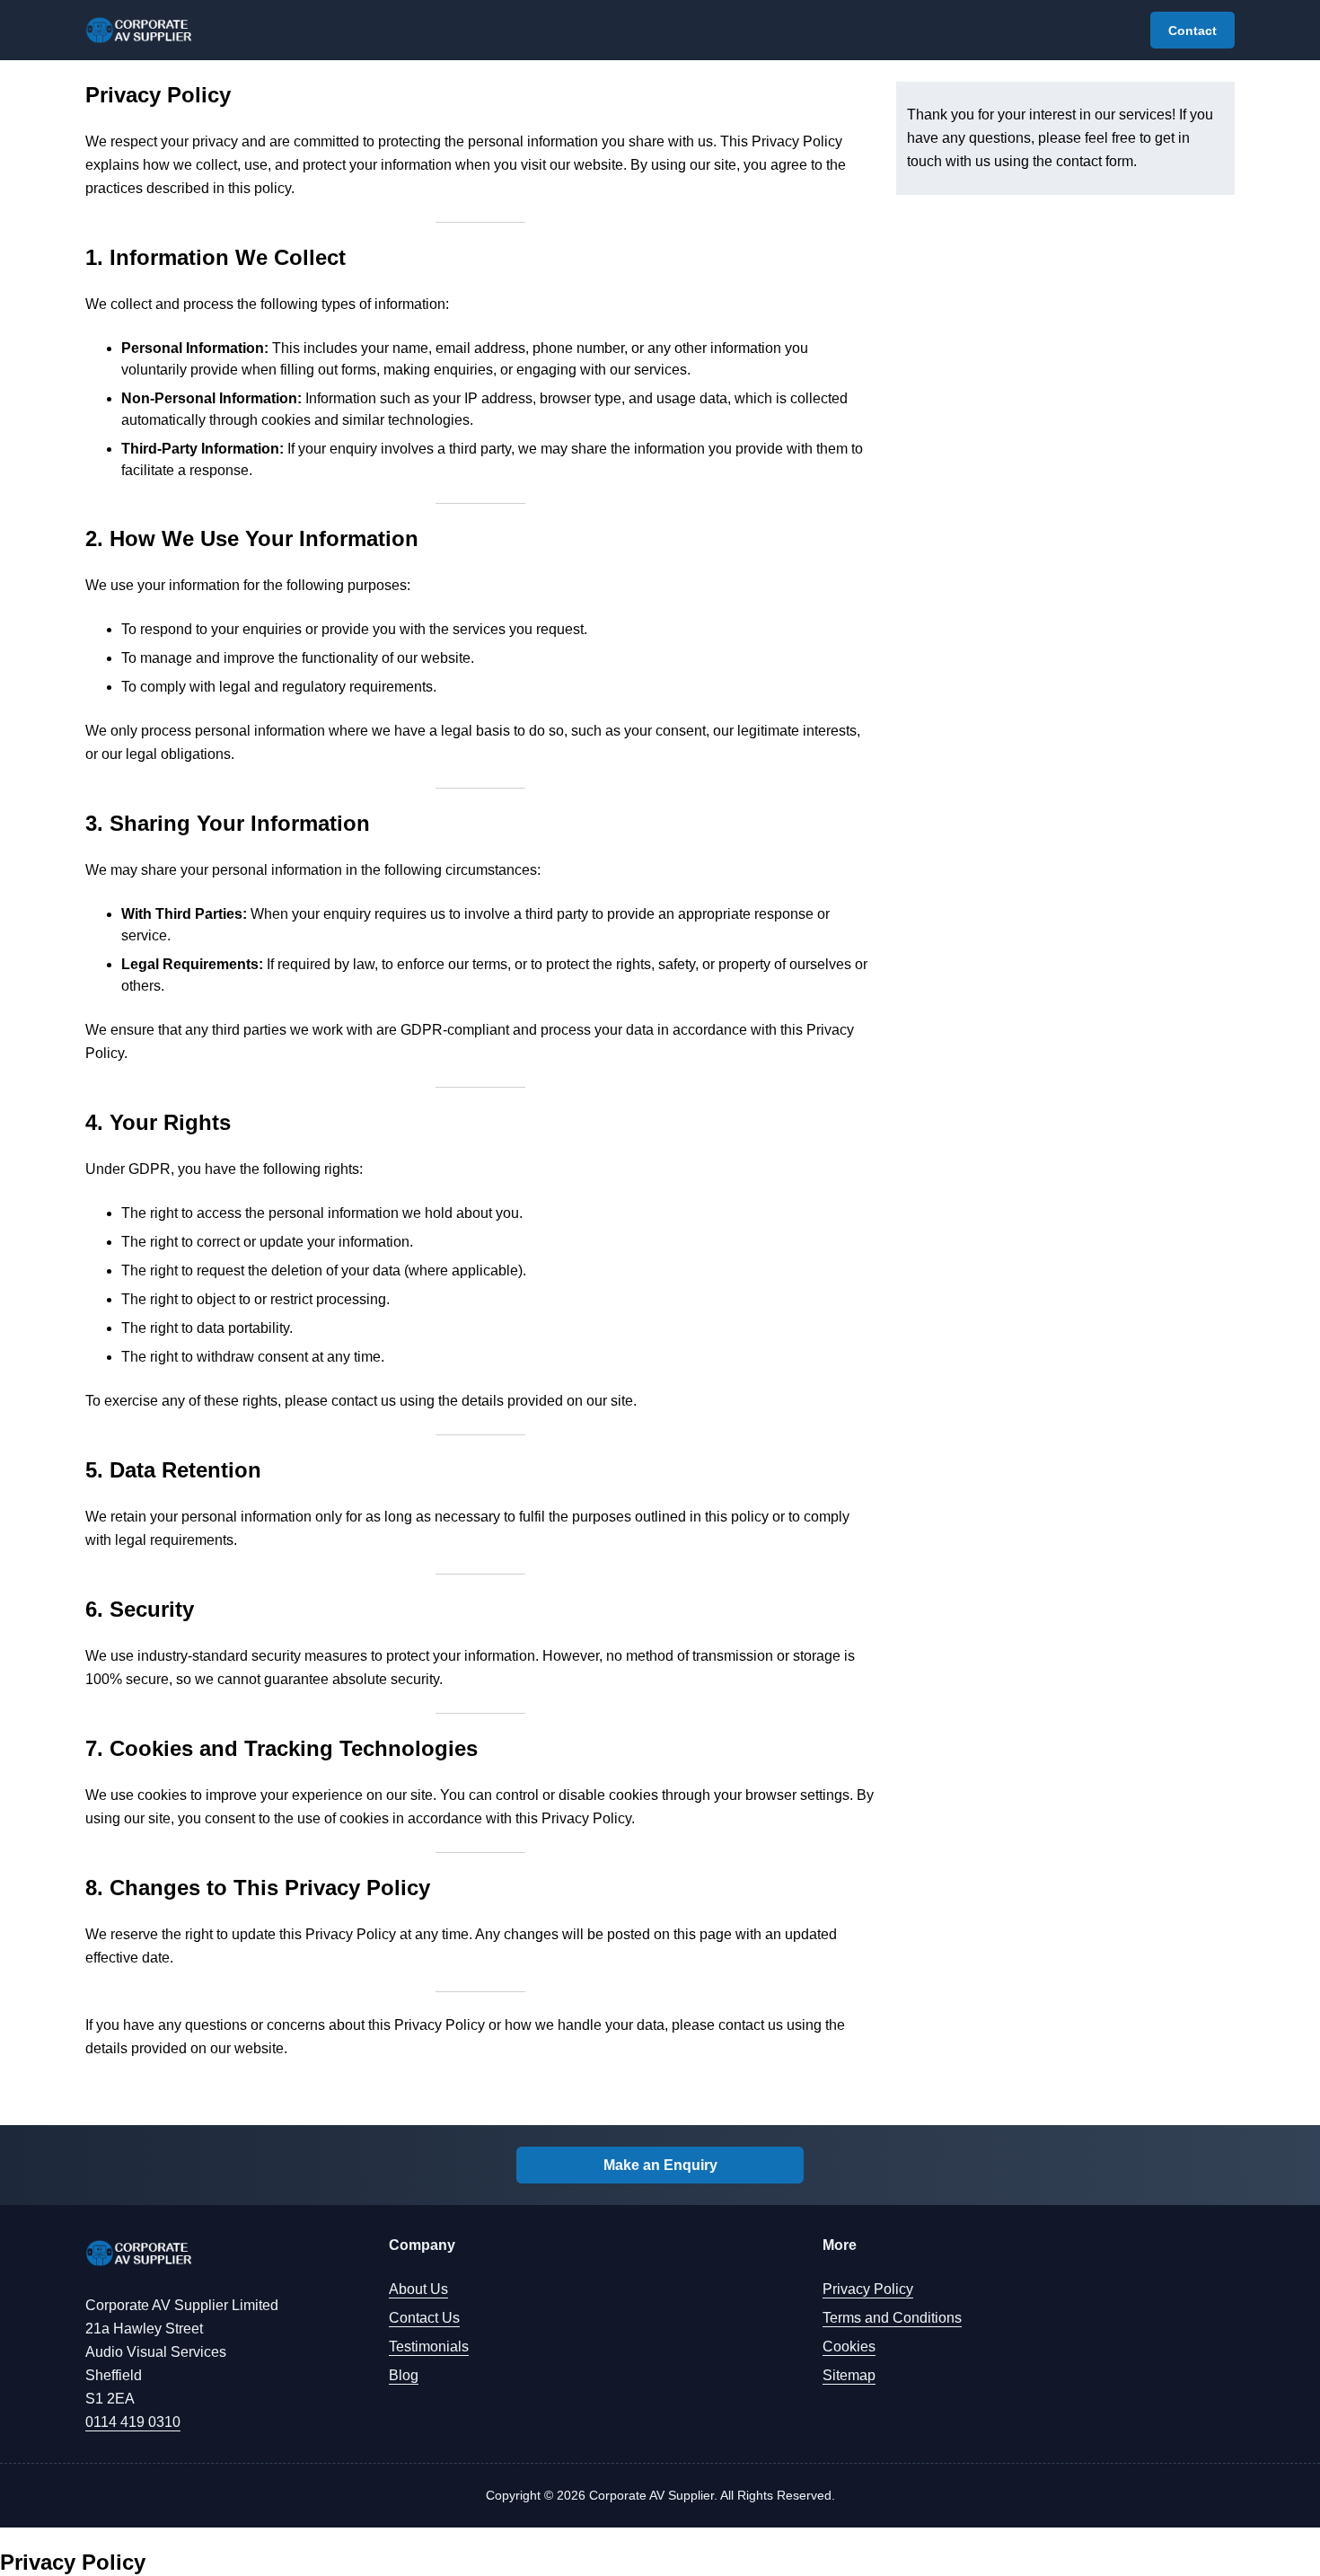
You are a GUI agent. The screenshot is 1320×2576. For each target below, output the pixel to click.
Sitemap (849, 2375)
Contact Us (424, 2318)
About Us (418, 2289)
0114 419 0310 (133, 2422)
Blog (404, 2375)
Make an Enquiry (660, 2165)
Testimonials (429, 2347)
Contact (1192, 31)
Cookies (849, 2347)
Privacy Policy (868, 2289)
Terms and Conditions (892, 2318)
